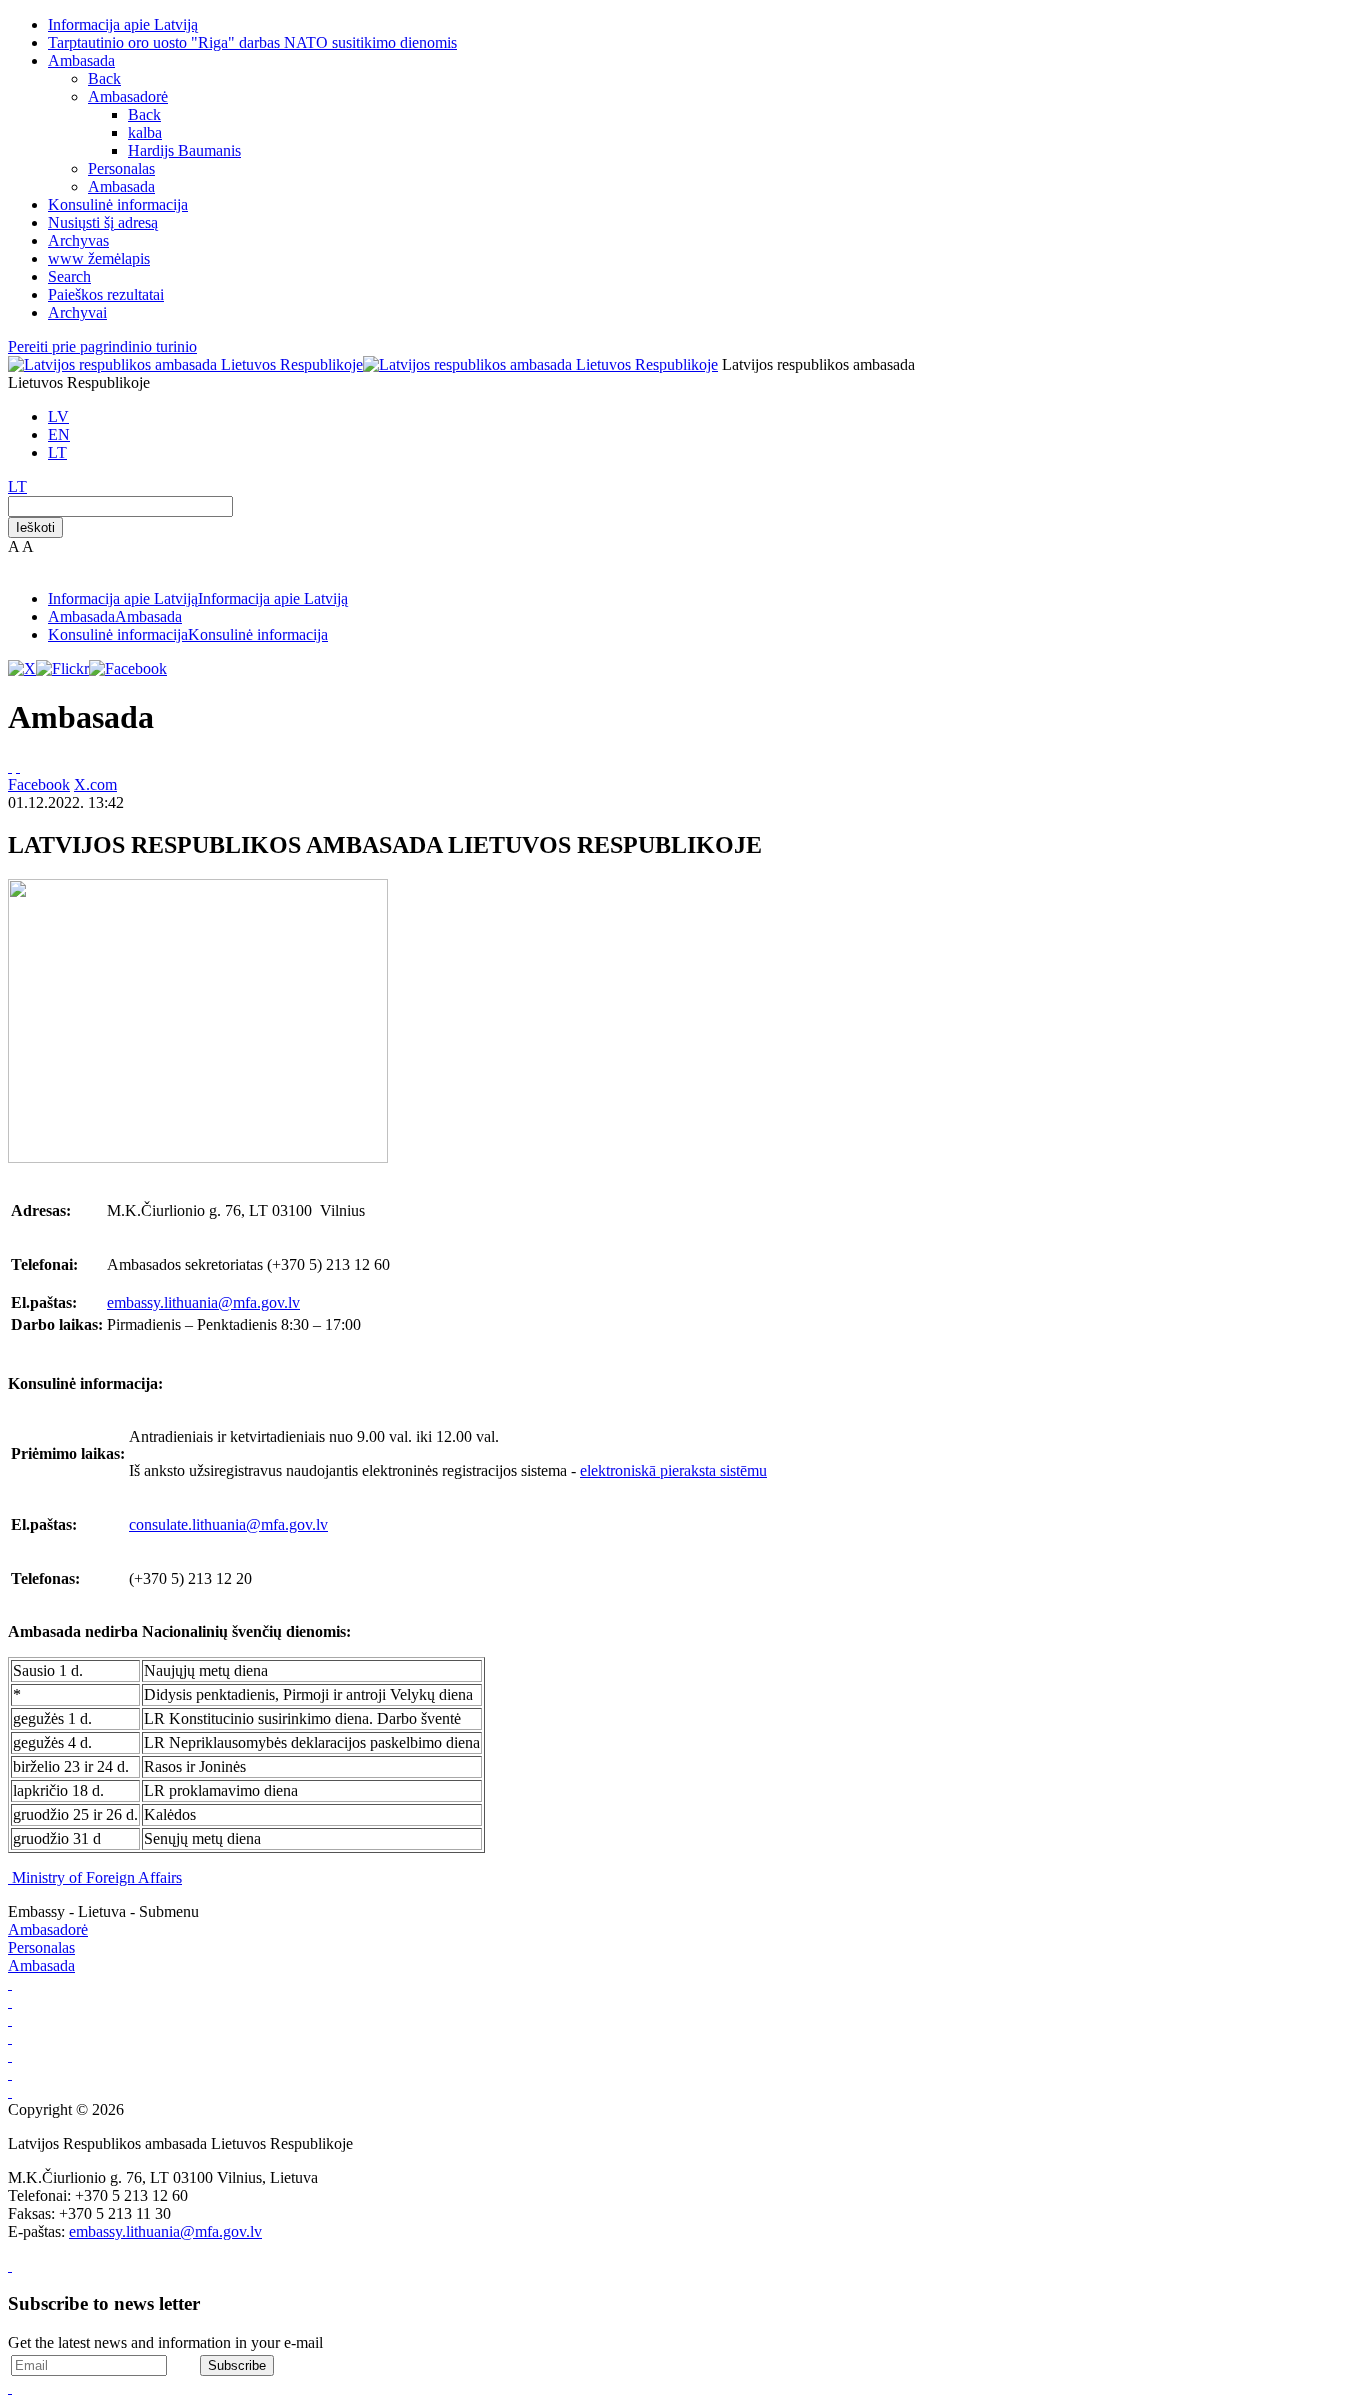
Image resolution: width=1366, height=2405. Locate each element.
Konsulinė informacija (118, 204)
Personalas (121, 168)
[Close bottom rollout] (10, 2265)
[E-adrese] (10, 2037)
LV (58, 416)
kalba (145, 132)
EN (59, 434)
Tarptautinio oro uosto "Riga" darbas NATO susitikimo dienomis (252, 42)
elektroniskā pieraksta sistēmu (673, 1470)
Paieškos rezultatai (106, 294)
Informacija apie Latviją (123, 24)
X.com (95, 784)
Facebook (39, 784)
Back (104, 78)
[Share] (18, 766)
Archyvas (78, 240)
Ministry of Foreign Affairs (97, 1877)
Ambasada (81, 60)
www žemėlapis (99, 258)
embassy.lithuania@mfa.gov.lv (203, 1302)
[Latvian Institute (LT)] (10, 2091)
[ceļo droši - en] (10, 2019)
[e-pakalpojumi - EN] (10, 1983)
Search (69, 276)
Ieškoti (35, 527)
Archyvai (77, 312)
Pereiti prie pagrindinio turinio (102, 346)
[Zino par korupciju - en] (10, 2055)
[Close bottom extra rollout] (10, 2387)
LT (57, 452)
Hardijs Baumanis (184, 150)
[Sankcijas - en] (10, 2001)
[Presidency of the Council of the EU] (10, 2073)
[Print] (10, 766)
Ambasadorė (128, 96)
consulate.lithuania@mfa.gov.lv (228, 1524)
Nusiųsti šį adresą (103, 222)
